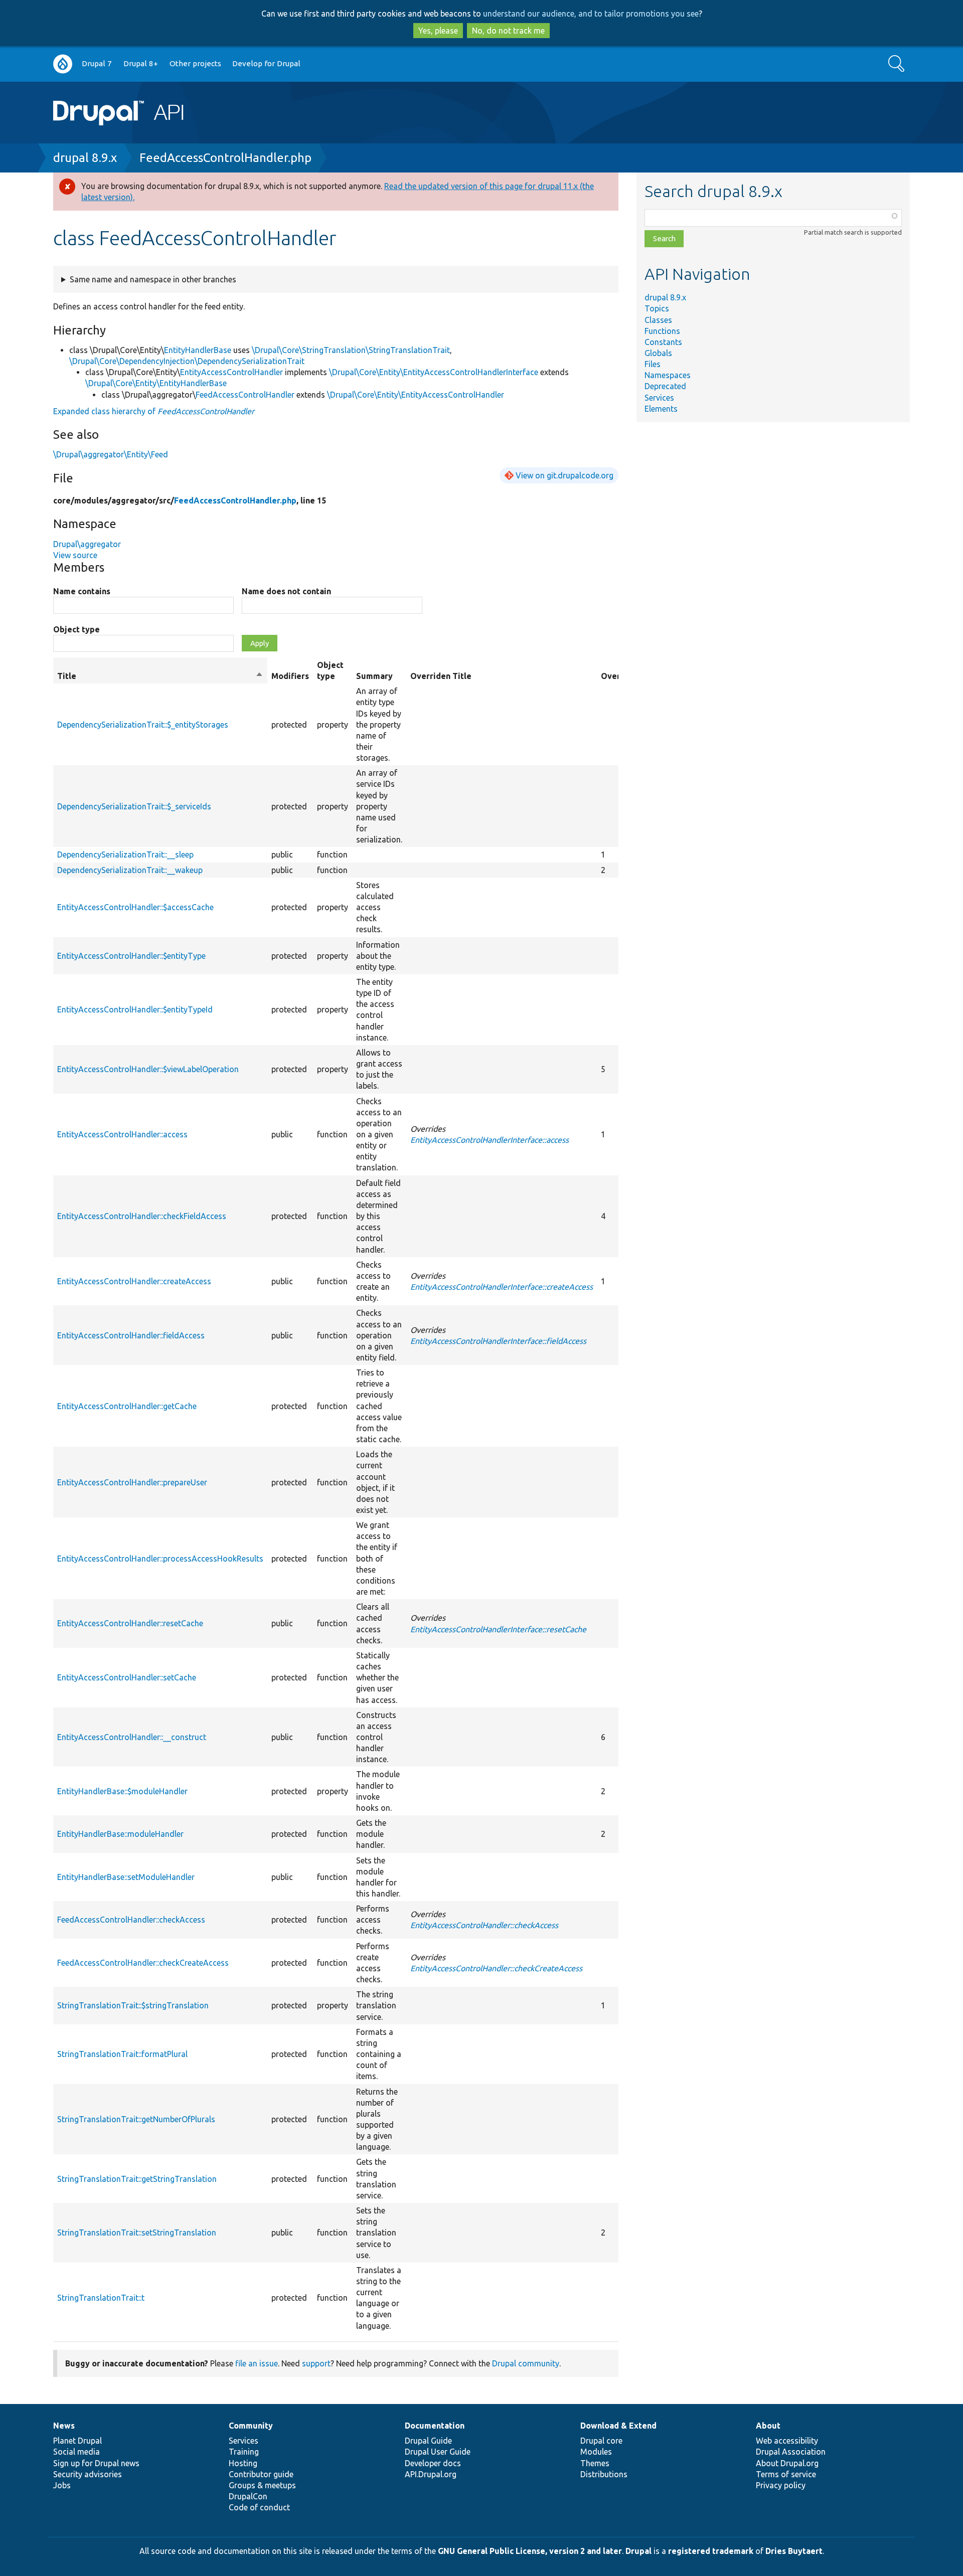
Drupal (638, 2551)
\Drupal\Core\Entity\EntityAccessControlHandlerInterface (434, 372)
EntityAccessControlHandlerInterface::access (490, 1140)
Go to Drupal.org (63, 64)
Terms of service (786, 2474)
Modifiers (290, 676)
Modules (596, 2452)
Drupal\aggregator (87, 544)
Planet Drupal (77, 2441)
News (64, 2426)
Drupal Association (791, 2452)
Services (659, 398)
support (316, 2363)
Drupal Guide (428, 2441)
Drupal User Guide (438, 2452)
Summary (374, 676)
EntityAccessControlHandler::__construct (132, 1737)
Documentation (435, 2426)
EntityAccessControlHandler (231, 372)
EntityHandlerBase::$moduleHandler (122, 1791)
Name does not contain (286, 591)
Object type (76, 629)
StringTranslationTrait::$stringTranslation (133, 2005)
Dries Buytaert (794, 2551)
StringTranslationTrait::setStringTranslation (137, 2232)
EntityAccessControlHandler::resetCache (130, 1623)
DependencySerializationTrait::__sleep (125, 854)
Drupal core (601, 2441)
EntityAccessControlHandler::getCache (127, 1406)
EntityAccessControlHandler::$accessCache (135, 907)
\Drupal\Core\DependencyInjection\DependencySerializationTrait (187, 361)
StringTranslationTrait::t (101, 2298)
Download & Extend (618, 2426)
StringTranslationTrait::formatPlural (122, 2054)
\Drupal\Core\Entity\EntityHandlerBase (156, 383)
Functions (662, 331)
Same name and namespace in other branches (153, 279)
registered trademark (711, 2551)
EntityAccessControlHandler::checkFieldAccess (142, 1216)
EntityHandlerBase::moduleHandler (120, 1834)
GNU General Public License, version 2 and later (530, 2551)
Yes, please (438, 31)
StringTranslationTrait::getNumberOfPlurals (136, 2119)
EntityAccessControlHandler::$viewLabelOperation (148, 1069)
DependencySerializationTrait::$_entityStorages (143, 725)
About (768, 2426)
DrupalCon (248, 2496)
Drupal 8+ (141, 63)
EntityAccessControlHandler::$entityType (131, 956)
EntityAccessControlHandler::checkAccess (484, 1925)
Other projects (195, 63)
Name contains (82, 591)
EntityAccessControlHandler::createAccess (134, 1281)
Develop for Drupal (266, 63)
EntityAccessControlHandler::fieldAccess (131, 1335)
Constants (663, 342)
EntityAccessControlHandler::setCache (127, 1677)
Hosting (243, 2463)
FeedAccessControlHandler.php (225, 158)
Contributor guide (261, 2474)
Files (653, 364)
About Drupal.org (787, 2463)
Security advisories (88, 2474)
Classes (658, 320)
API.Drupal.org (431, 2474)
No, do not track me (508, 31)
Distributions (604, 2474)
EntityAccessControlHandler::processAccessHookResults (160, 1559)
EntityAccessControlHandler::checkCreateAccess (496, 1968)
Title (160, 676)
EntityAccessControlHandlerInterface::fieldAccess (498, 1341)
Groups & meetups (262, 2485)
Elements (661, 409)
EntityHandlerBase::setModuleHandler (126, 1877)
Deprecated (665, 386)
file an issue (257, 2363)
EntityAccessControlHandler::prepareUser (132, 1482)
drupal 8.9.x (85, 158)
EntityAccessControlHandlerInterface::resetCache (498, 1629)
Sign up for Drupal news (96, 2463)
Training (244, 2452)
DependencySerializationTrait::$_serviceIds (134, 806)
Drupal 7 (97, 63)
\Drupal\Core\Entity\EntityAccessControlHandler (416, 395)
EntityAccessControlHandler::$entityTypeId (135, 1009)
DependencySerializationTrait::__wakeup (130, 870)
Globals (658, 353)
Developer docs (433, 2463)
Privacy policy (781, 2485)
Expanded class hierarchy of (154, 411)
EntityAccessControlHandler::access (122, 1134)
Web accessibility (787, 2441)
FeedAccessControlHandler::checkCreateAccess (143, 1963)
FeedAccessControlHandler (245, 395)
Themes (595, 2463)
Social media (76, 2452)
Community (251, 2426)
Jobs (62, 2485)
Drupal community (526, 2363)
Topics (657, 308)
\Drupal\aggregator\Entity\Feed (111, 454)
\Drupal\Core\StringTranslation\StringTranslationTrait (351, 350)
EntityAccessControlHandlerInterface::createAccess (502, 1287)
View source (75, 555)
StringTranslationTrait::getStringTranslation (137, 2179)
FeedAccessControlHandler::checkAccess (131, 1920)
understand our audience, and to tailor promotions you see (591, 14)
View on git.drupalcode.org (565, 475)
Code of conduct (259, 2507)
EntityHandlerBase (198, 350)
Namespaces (668, 375)
